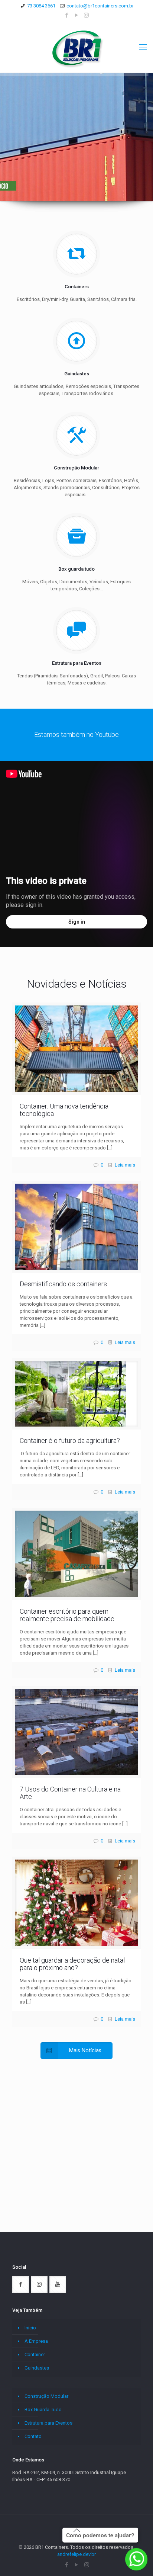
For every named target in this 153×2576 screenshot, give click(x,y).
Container (35, 2354)
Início (30, 2328)
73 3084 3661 (41, 6)
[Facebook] (67, 15)
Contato (33, 2436)
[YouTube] (77, 15)
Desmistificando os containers (63, 1284)
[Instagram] (86, 15)
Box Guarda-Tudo (43, 2410)
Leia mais (125, 1165)
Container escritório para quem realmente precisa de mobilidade (67, 1615)
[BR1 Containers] (76, 47)
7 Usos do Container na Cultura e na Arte (70, 1793)
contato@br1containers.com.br (100, 6)
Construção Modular (46, 2396)
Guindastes (37, 2368)
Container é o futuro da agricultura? (70, 1441)
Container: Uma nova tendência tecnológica (64, 1110)
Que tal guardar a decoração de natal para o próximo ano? (72, 1964)
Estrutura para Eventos (48, 2423)
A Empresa (36, 2341)
